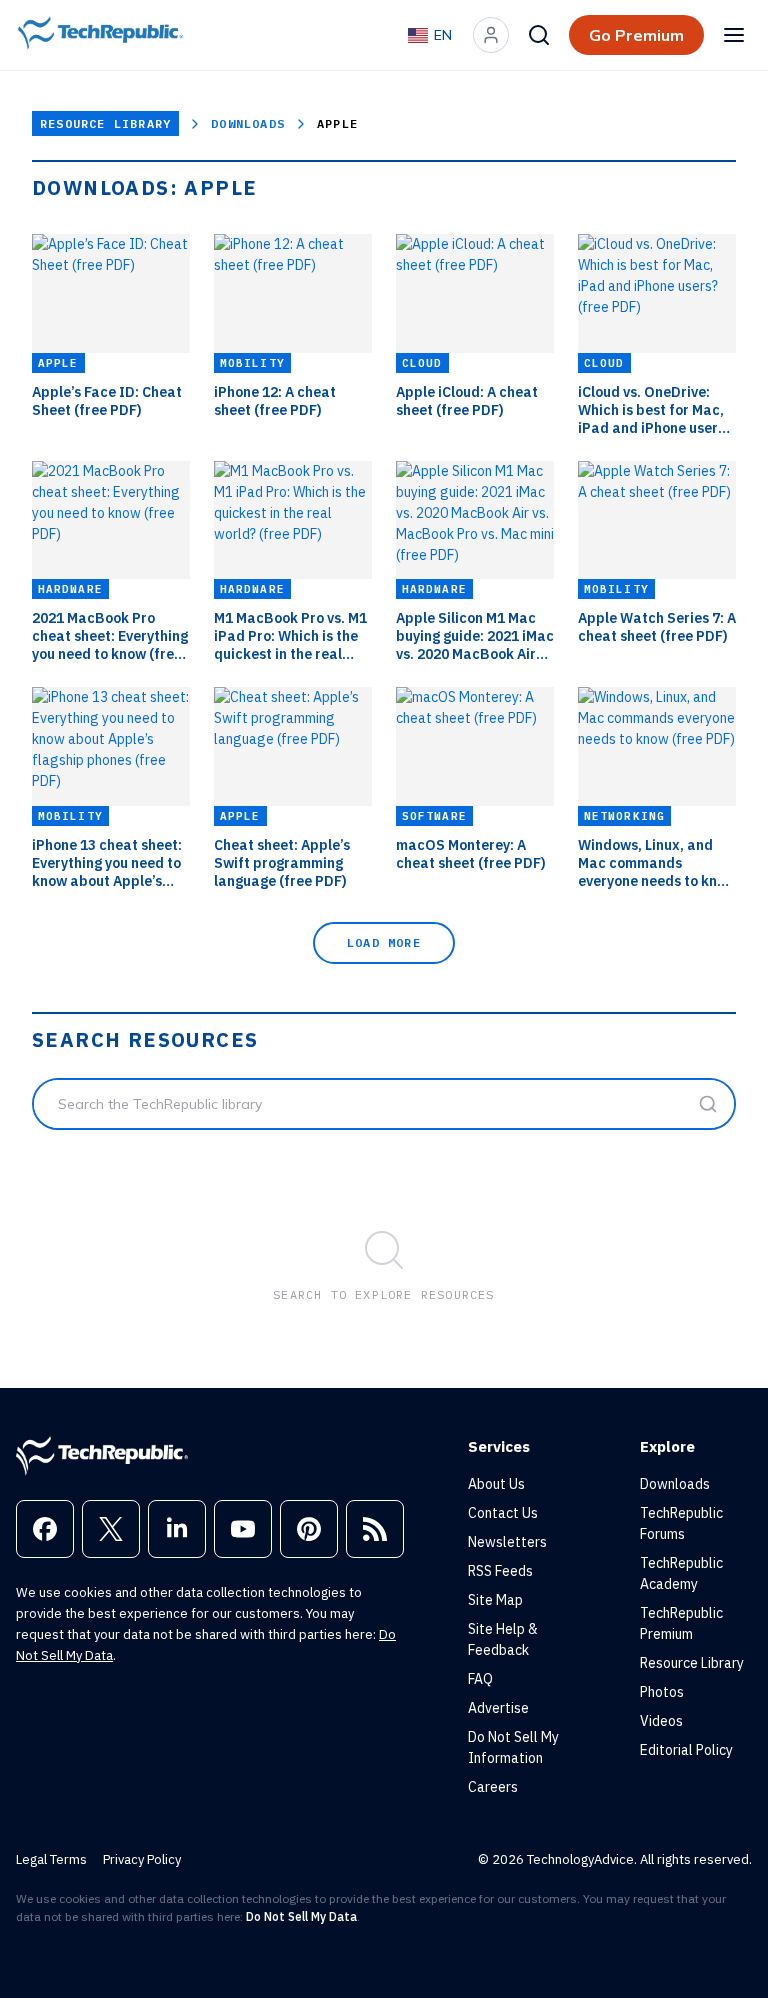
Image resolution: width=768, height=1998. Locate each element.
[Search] (539, 35)
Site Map (495, 1600)
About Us (496, 1484)
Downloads (248, 123)
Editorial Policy (686, 1750)
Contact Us (503, 1513)
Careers (493, 1787)
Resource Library (105, 123)
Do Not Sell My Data (301, 1916)
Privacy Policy (142, 1859)
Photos (662, 1692)
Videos (661, 1721)
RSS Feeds (500, 1571)
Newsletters (507, 1542)
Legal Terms (51, 1859)
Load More (384, 942)
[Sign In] (491, 35)
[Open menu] (734, 35)
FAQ (480, 1679)
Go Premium (636, 35)
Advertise (498, 1708)
